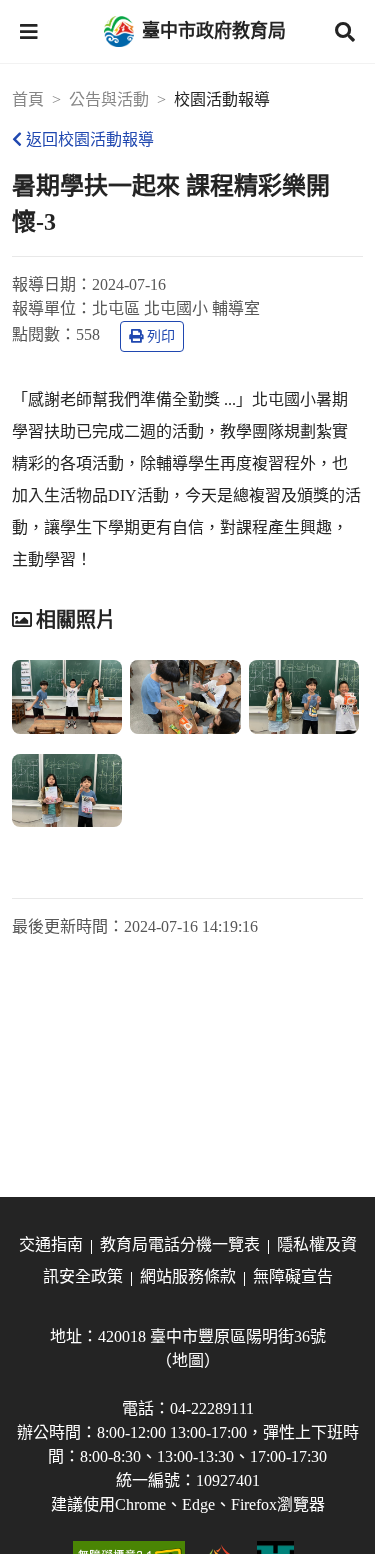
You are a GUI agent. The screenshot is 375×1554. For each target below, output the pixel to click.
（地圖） (188, 1360)
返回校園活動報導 (90, 139)
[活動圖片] (67, 697)
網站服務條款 (188, 1276)
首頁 (28, 99)
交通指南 (51, 1244)
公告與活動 (109, 99)
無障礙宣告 (293, 1276)
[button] (29, 32)
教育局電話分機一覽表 (180, 1244)
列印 (161, 336)
